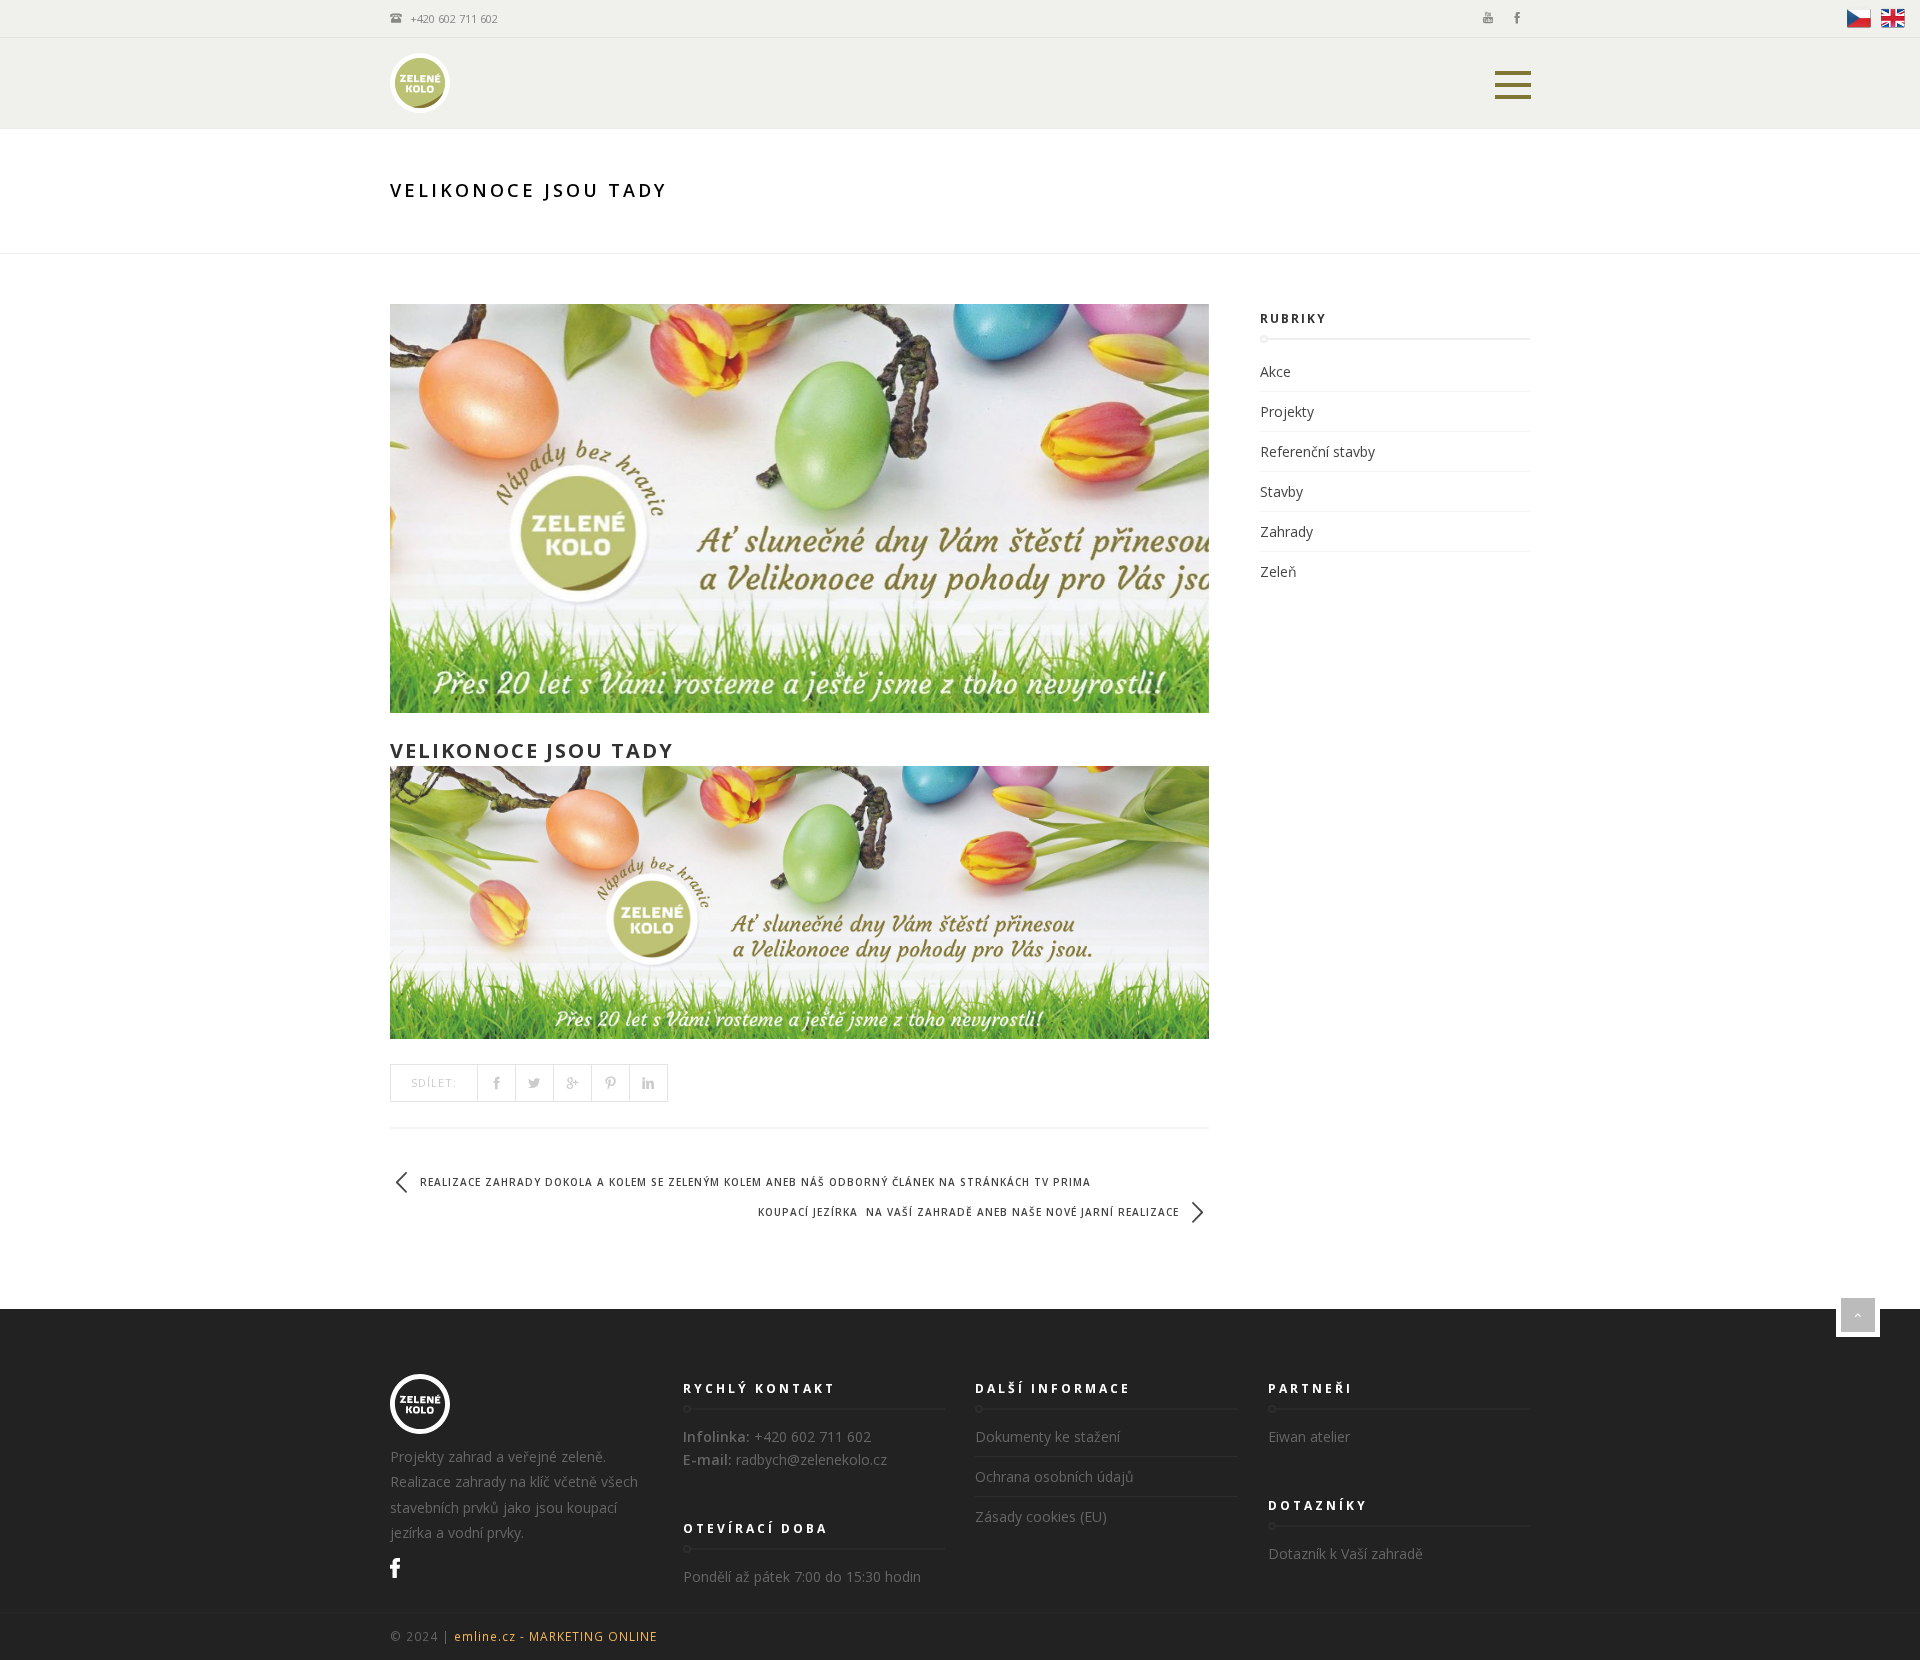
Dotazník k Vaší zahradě (1345, 1553)
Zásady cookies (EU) (1041, 1516)
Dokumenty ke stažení (1047, 1436)
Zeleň (1278, 571)
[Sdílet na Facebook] (497, 1083)
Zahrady (1286, 531)
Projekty (1287, 411)
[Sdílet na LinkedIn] (649, 1083)
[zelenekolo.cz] (420, 83)
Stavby (1281, 491)
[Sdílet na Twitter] (535, 1083)
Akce (1275, 371)
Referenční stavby (1317, 451)
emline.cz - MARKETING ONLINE (555, 1636)
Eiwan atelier (1309, 1436)
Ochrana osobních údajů (1054, 1476)
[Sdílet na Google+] (573, 1083)
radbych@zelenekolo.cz (811, 1459)
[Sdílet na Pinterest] (611, 1083)
